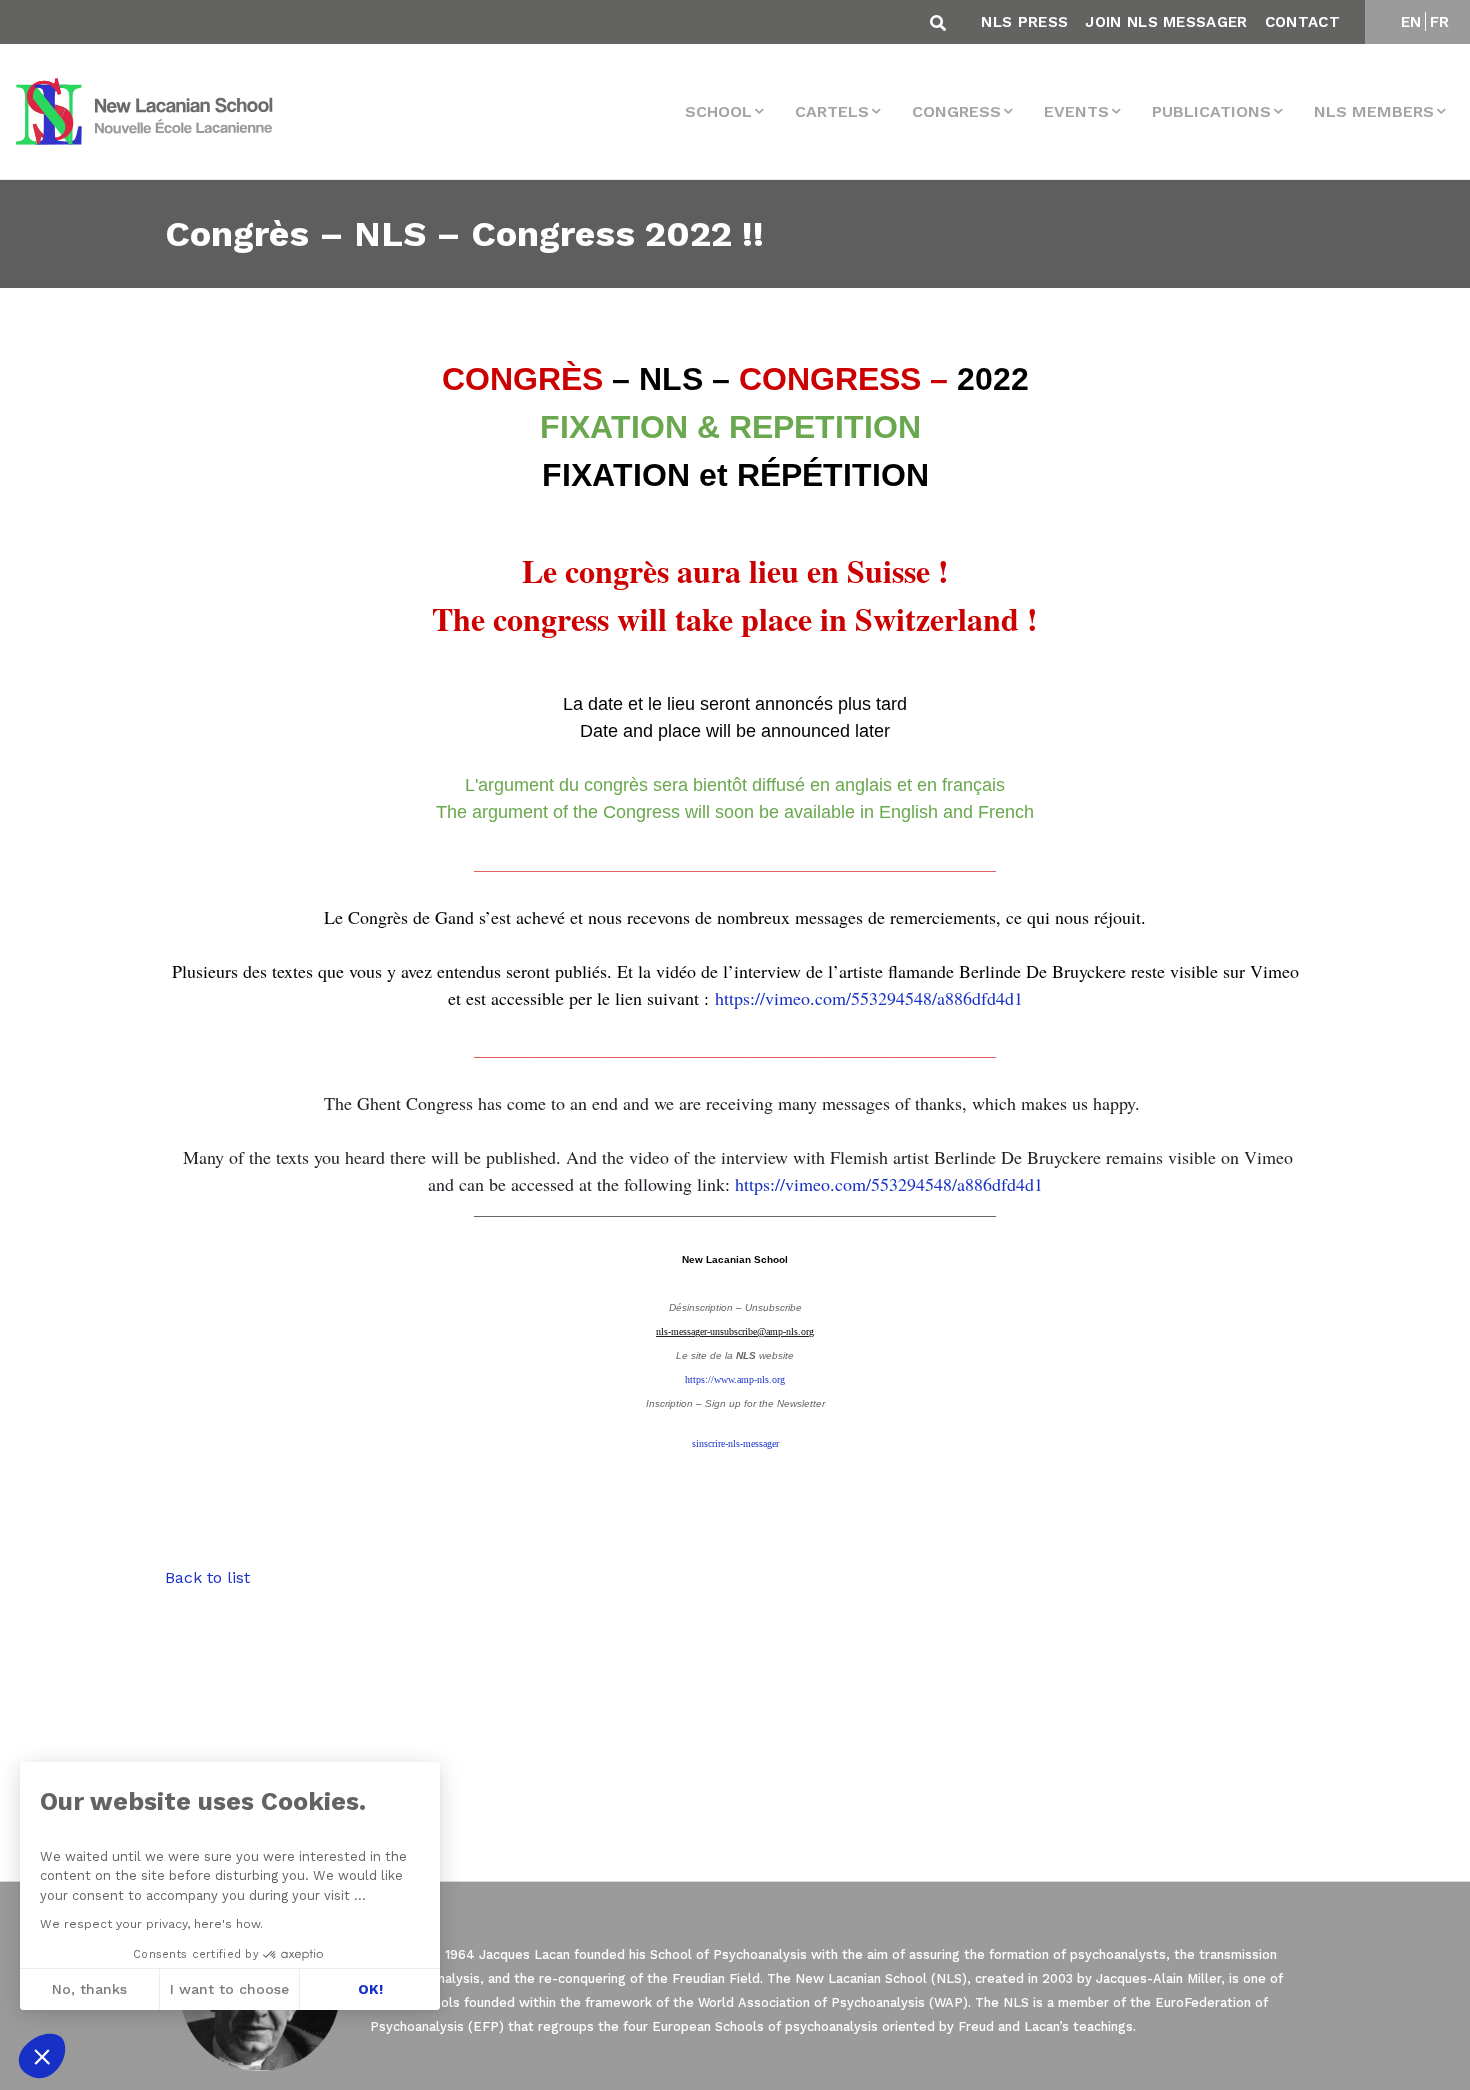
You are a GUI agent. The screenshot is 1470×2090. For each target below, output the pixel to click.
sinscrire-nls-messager (735, 1443)
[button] (42, 2056)
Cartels (832, 111)
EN (1411, 22)
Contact (1302, 22)
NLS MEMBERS (1374, 111)
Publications (1211, 111)
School (718, 111)
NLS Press (1024, 22)
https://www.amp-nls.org (735, 1379)
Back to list (207, 1577)
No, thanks (89, 1989)
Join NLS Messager (1166, 22)
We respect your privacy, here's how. (151, 1924)
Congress (956, 111)
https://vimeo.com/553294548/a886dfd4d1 (869, 998)
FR (1440, 22)
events (1076, 111)
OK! (370, 1989)
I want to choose (229, 1989)
